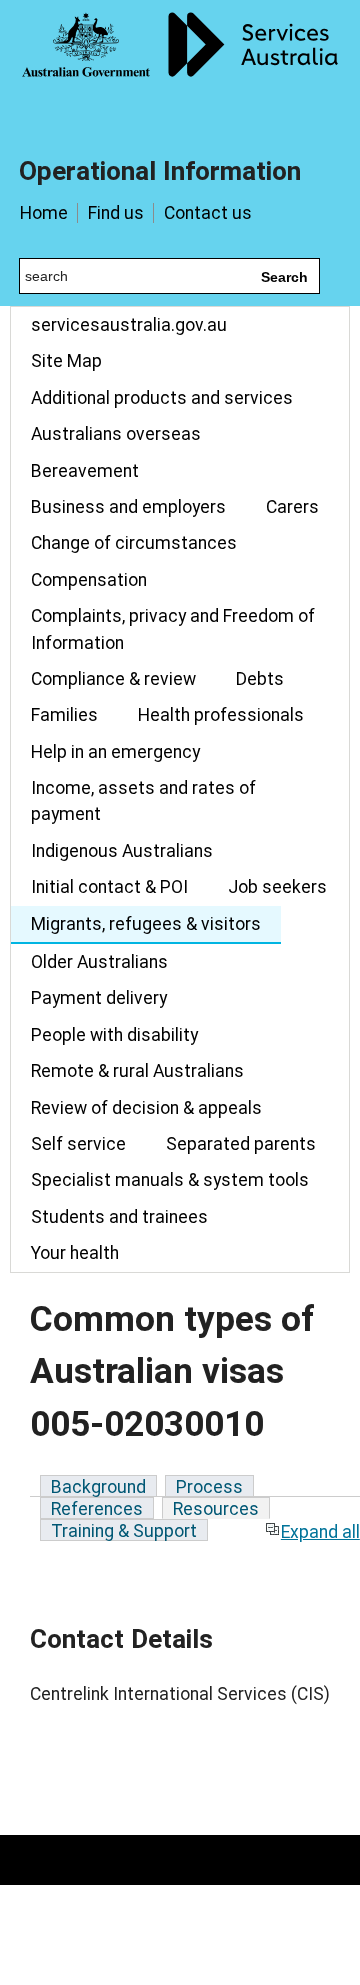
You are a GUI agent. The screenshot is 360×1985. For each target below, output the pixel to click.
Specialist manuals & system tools (170, 1180)
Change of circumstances (134, 543)
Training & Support (124, 1531)
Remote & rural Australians (137, 1071)
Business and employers (128, 507)
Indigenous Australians (122, 851)
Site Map (66, 361)
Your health (75, 1253)
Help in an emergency (115, 752)
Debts (260, 679)
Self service (78, 1144)
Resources (216, 1509)
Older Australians (99, 962)
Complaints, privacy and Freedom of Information (173, 629)
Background (98, 1487)
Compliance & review (113, 679)
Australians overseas (116, 434)
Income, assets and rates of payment (143, 801)
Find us (116, 213)
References (97, 1509)
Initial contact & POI (109, 887)
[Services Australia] (180, 65)
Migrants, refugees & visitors (146, 924)
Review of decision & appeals (146, 1108)
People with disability (114, 1035)
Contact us (208, 213)
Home (44, 213)
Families (64, 715)
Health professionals (221, 715)
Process (209, 1487)
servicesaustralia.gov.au (129, 325)
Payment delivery (99, 998)
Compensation (89, 580)
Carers (292, 507)
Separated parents (241, 1144)
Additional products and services (162, 398)
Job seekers (277, 887)
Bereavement (85, 471)
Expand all (320, 1532)
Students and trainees (119, 1217)
